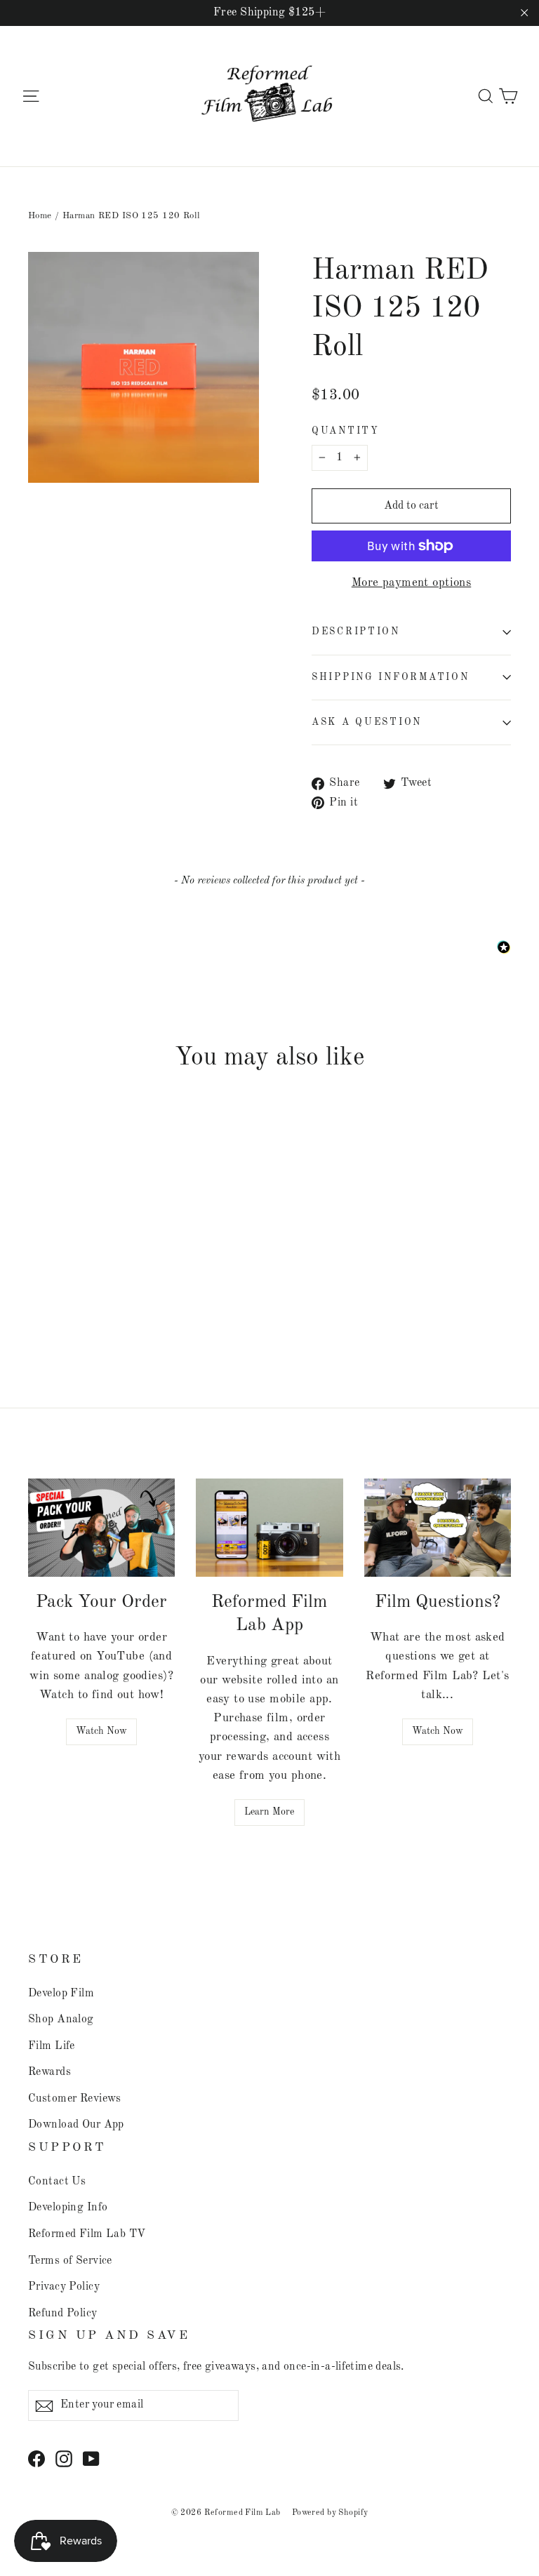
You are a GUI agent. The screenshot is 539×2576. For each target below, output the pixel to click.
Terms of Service (70, 2261)
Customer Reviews (75, 2099)
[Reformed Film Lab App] (269, 1528)
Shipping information (390, 678)
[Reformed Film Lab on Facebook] (36, 2458)
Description (356, 632)
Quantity (346, 431)
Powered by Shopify (330, 2513)
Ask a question (367, 722)
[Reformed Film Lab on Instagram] (64, 2458)
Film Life (52, 2046)
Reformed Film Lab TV (87, 2234)
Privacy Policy (64, 2287)
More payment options (412, 583)
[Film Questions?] (438, 1528)
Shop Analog (61, 2020)
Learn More (269, 1812)
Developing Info (68, 2208)
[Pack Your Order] (101, 1528)
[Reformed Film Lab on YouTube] (91, 2458)
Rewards (49, 2072)
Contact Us (57, 2182)
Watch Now (101, 1731)
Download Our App (76, 2125)
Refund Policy (63, 2314)
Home (40, 216)
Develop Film (61, 1994)
